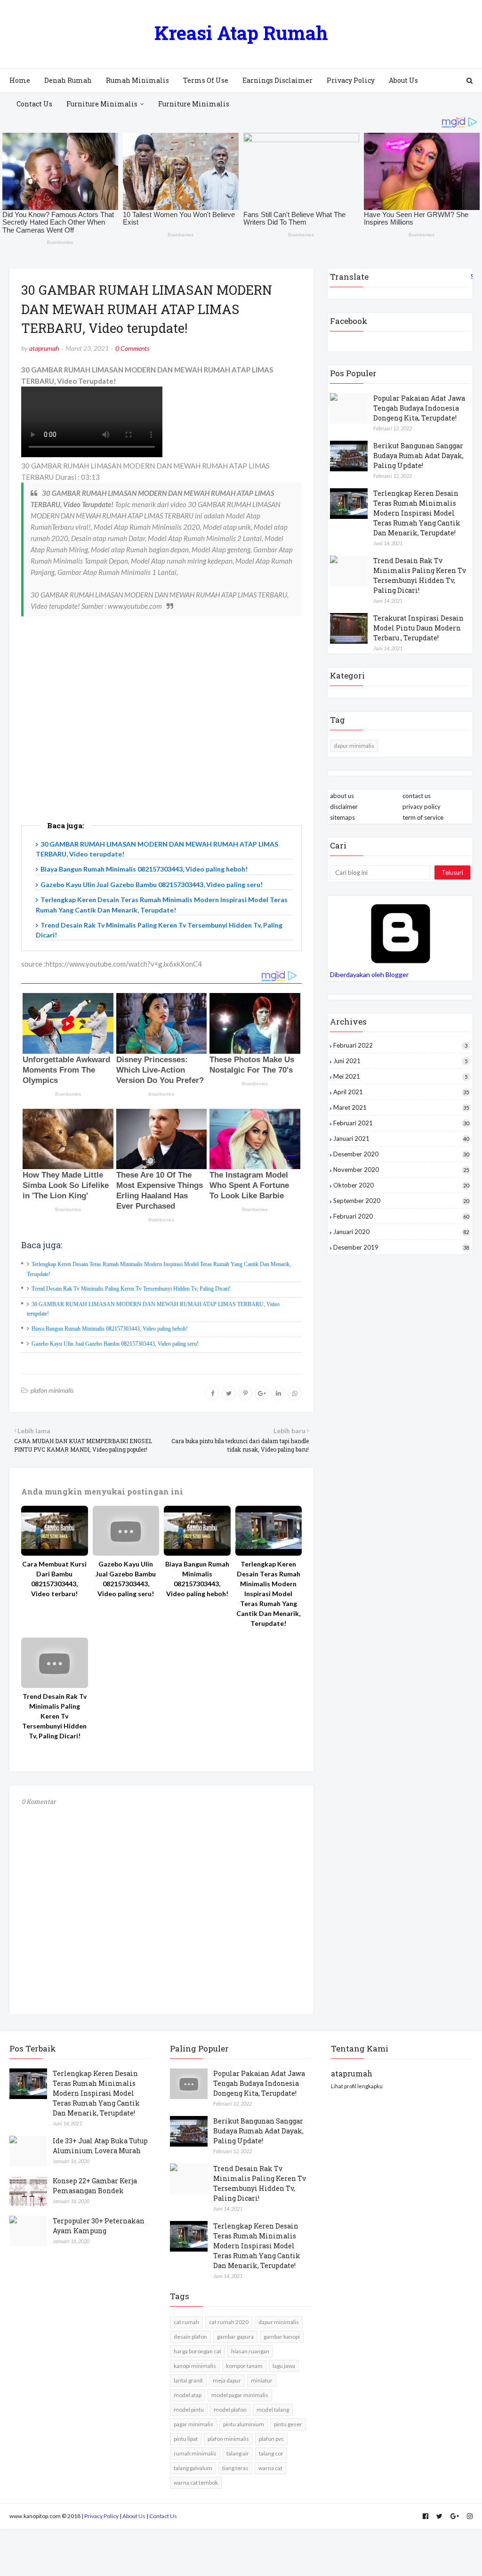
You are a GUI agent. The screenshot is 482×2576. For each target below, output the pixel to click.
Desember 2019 (401, 1247)
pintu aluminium (244, 2424)
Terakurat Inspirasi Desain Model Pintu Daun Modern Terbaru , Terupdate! (418, 628)
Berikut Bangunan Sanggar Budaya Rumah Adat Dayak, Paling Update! (418, 456)
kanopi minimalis (195, 2366)
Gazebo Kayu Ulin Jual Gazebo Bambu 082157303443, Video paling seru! (152, 884)
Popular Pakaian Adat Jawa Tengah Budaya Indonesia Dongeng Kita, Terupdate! (419, 408)
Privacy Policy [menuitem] (351, 80)
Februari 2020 (401, 1216)
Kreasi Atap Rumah (241, 33)
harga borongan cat (197, 2351)
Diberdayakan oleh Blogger (369, 974)
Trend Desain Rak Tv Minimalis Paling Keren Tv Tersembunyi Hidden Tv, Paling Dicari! (131, 1289)
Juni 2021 (400, 1061)
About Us (134, 2516)
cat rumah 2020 (229, 2322)
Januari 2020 (401, 1232)
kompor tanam (244, 2366)
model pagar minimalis (240, 2395)
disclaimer (344, 807)
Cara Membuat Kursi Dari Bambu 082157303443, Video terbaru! (54, 1579)
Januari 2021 (401, 1139)
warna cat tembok (196, 2483)
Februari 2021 (401, 1123)
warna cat (270, 2468)
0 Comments (132, 348)
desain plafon (190, 2337)
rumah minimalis (195, 2453)
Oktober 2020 (401, 1185)
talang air (238, 2453)
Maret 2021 (401, 1107)
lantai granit (188, 2380)
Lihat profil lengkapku (357, 2086)
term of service (423, 817)
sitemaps (342, 817)
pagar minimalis (193, 2424)
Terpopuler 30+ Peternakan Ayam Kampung (99, 2226)
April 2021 (401, 1092)
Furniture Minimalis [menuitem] (102, 104)
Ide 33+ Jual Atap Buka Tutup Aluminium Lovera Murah (100, 2146)
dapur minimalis (354, 746)
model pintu (189, 2410)
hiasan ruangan (250, 2351)
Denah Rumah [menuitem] (68, 80)
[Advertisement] (161, 734)
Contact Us (163, 2516)
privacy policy (422, 807)
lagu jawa (284, 2366)
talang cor (271, 2453)
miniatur (262, 2380)
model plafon (230, 2410)
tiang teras (235, 2468)
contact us (417, 796)
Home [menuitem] (20, 80)
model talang (273, 2410)
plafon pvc (271, 2439)
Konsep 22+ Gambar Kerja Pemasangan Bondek (95, 2186)
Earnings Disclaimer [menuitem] (277, 80)
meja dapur (227, 2380)
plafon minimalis (52, 1390)
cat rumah (186, 2322)
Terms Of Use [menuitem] (206, 80)
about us (342, 796)
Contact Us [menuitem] (34, 104)
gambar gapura (235, 2337)
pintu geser (288, 2424)
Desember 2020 (401, 1154)
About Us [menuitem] (403, 80)
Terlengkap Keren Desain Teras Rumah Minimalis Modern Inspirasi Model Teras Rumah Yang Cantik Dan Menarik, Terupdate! (268, 1594)
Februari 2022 (400, 1045)
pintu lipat (186, 2439)
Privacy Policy (101, 2516)
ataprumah (44, 348)
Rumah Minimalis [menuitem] (137, 80)
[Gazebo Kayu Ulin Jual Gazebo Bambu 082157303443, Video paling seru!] (126, 1531)
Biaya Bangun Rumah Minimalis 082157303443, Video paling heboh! (144, 869)
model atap (188, 2395)
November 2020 (401, 1170)
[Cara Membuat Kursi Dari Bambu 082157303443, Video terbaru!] (55, 1531)
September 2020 (401, 1201)
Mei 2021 (400, 1076)
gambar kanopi (282, 2337)
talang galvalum (193, 2468)
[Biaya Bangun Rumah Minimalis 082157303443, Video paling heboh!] (197, 1531)
